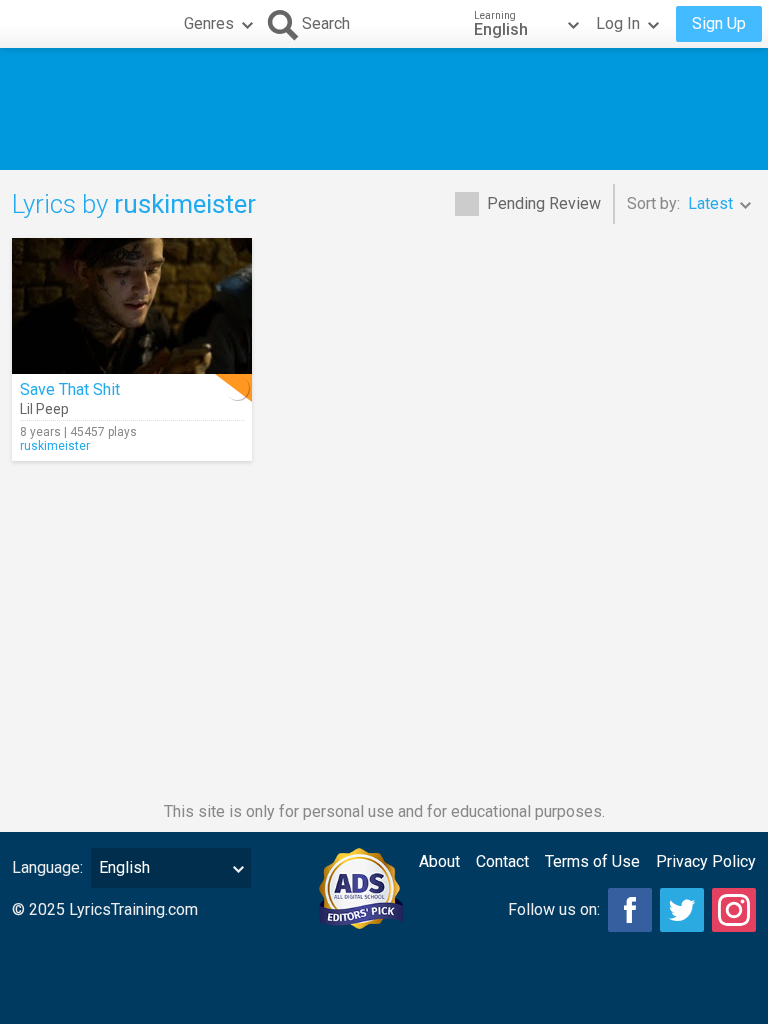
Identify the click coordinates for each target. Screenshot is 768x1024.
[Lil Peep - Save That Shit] (132, 306)
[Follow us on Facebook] (630, 910)
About (439, 861)
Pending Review (544, 203)
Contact (502, 861)
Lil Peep (44, 409)
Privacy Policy (706, 861)
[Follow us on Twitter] (682, 910)
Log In (618, 23)
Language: (47, 867)
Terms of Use (592, 861)
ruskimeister (55, 446)
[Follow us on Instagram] (734, 910)
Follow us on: (554, 909)
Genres (209, 23)
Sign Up (719, 23)
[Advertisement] (384, 109)
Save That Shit (70, 389)
